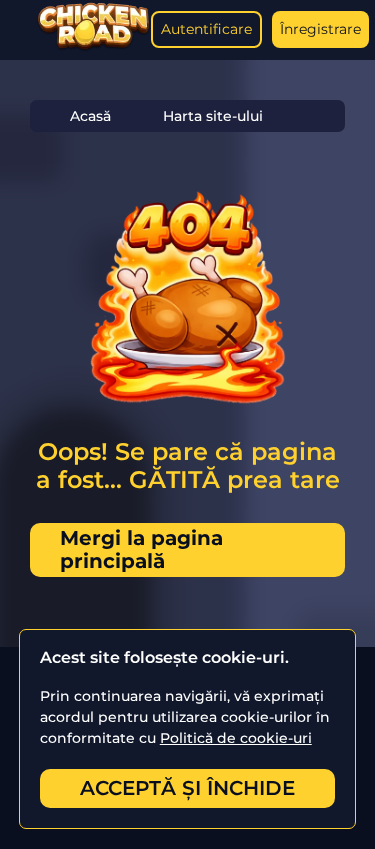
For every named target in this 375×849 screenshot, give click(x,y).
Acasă (90, 116)
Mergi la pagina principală (141, 549)
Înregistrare (320, 29)
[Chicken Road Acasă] (93, 46)
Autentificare (206, 29)
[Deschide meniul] (20, 30)
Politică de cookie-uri (236, 738)
